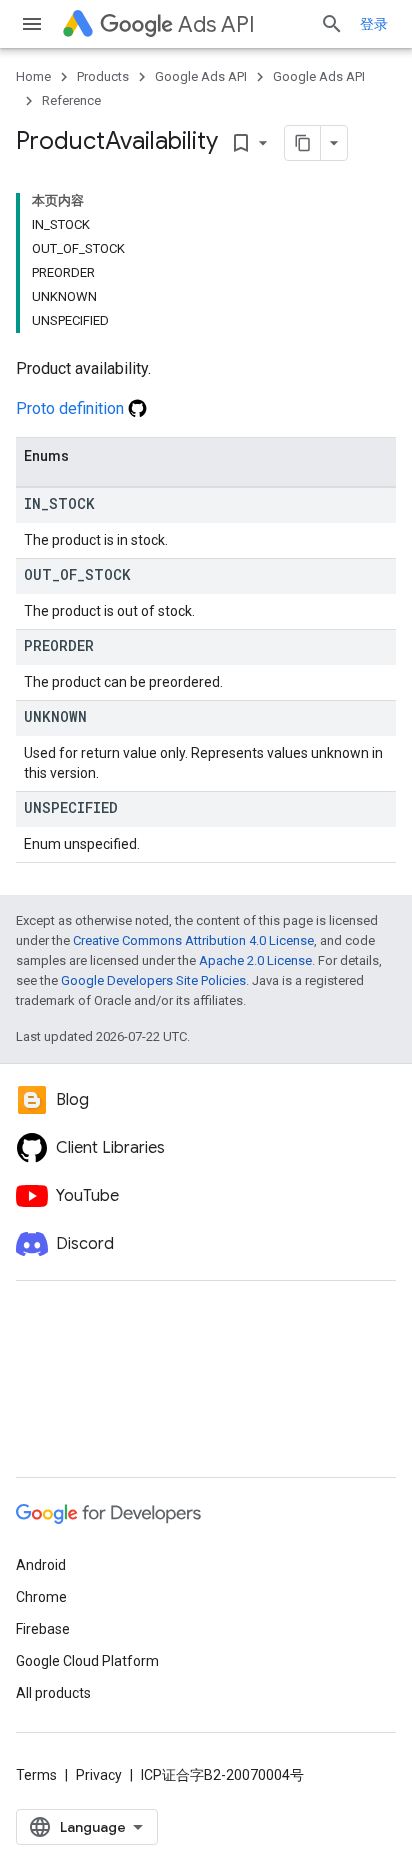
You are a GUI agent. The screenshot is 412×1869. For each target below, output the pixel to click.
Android (41, 1565)
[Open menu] (32, 24)
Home (33, 76)
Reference (71, 100)
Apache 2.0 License (255, 960)
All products (53, 1693)
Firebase (43, 1629)
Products (103, 76)
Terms (36, 1775)
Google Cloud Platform (87, 1661)
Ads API (216, 24)
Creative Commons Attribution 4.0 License (193, 940)
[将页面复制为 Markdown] (303, 143)
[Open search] (332, 24)
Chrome (41, 1597)
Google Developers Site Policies (153, 980)
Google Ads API (201, 76)
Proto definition (72, 408)
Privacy (99, 1775)
